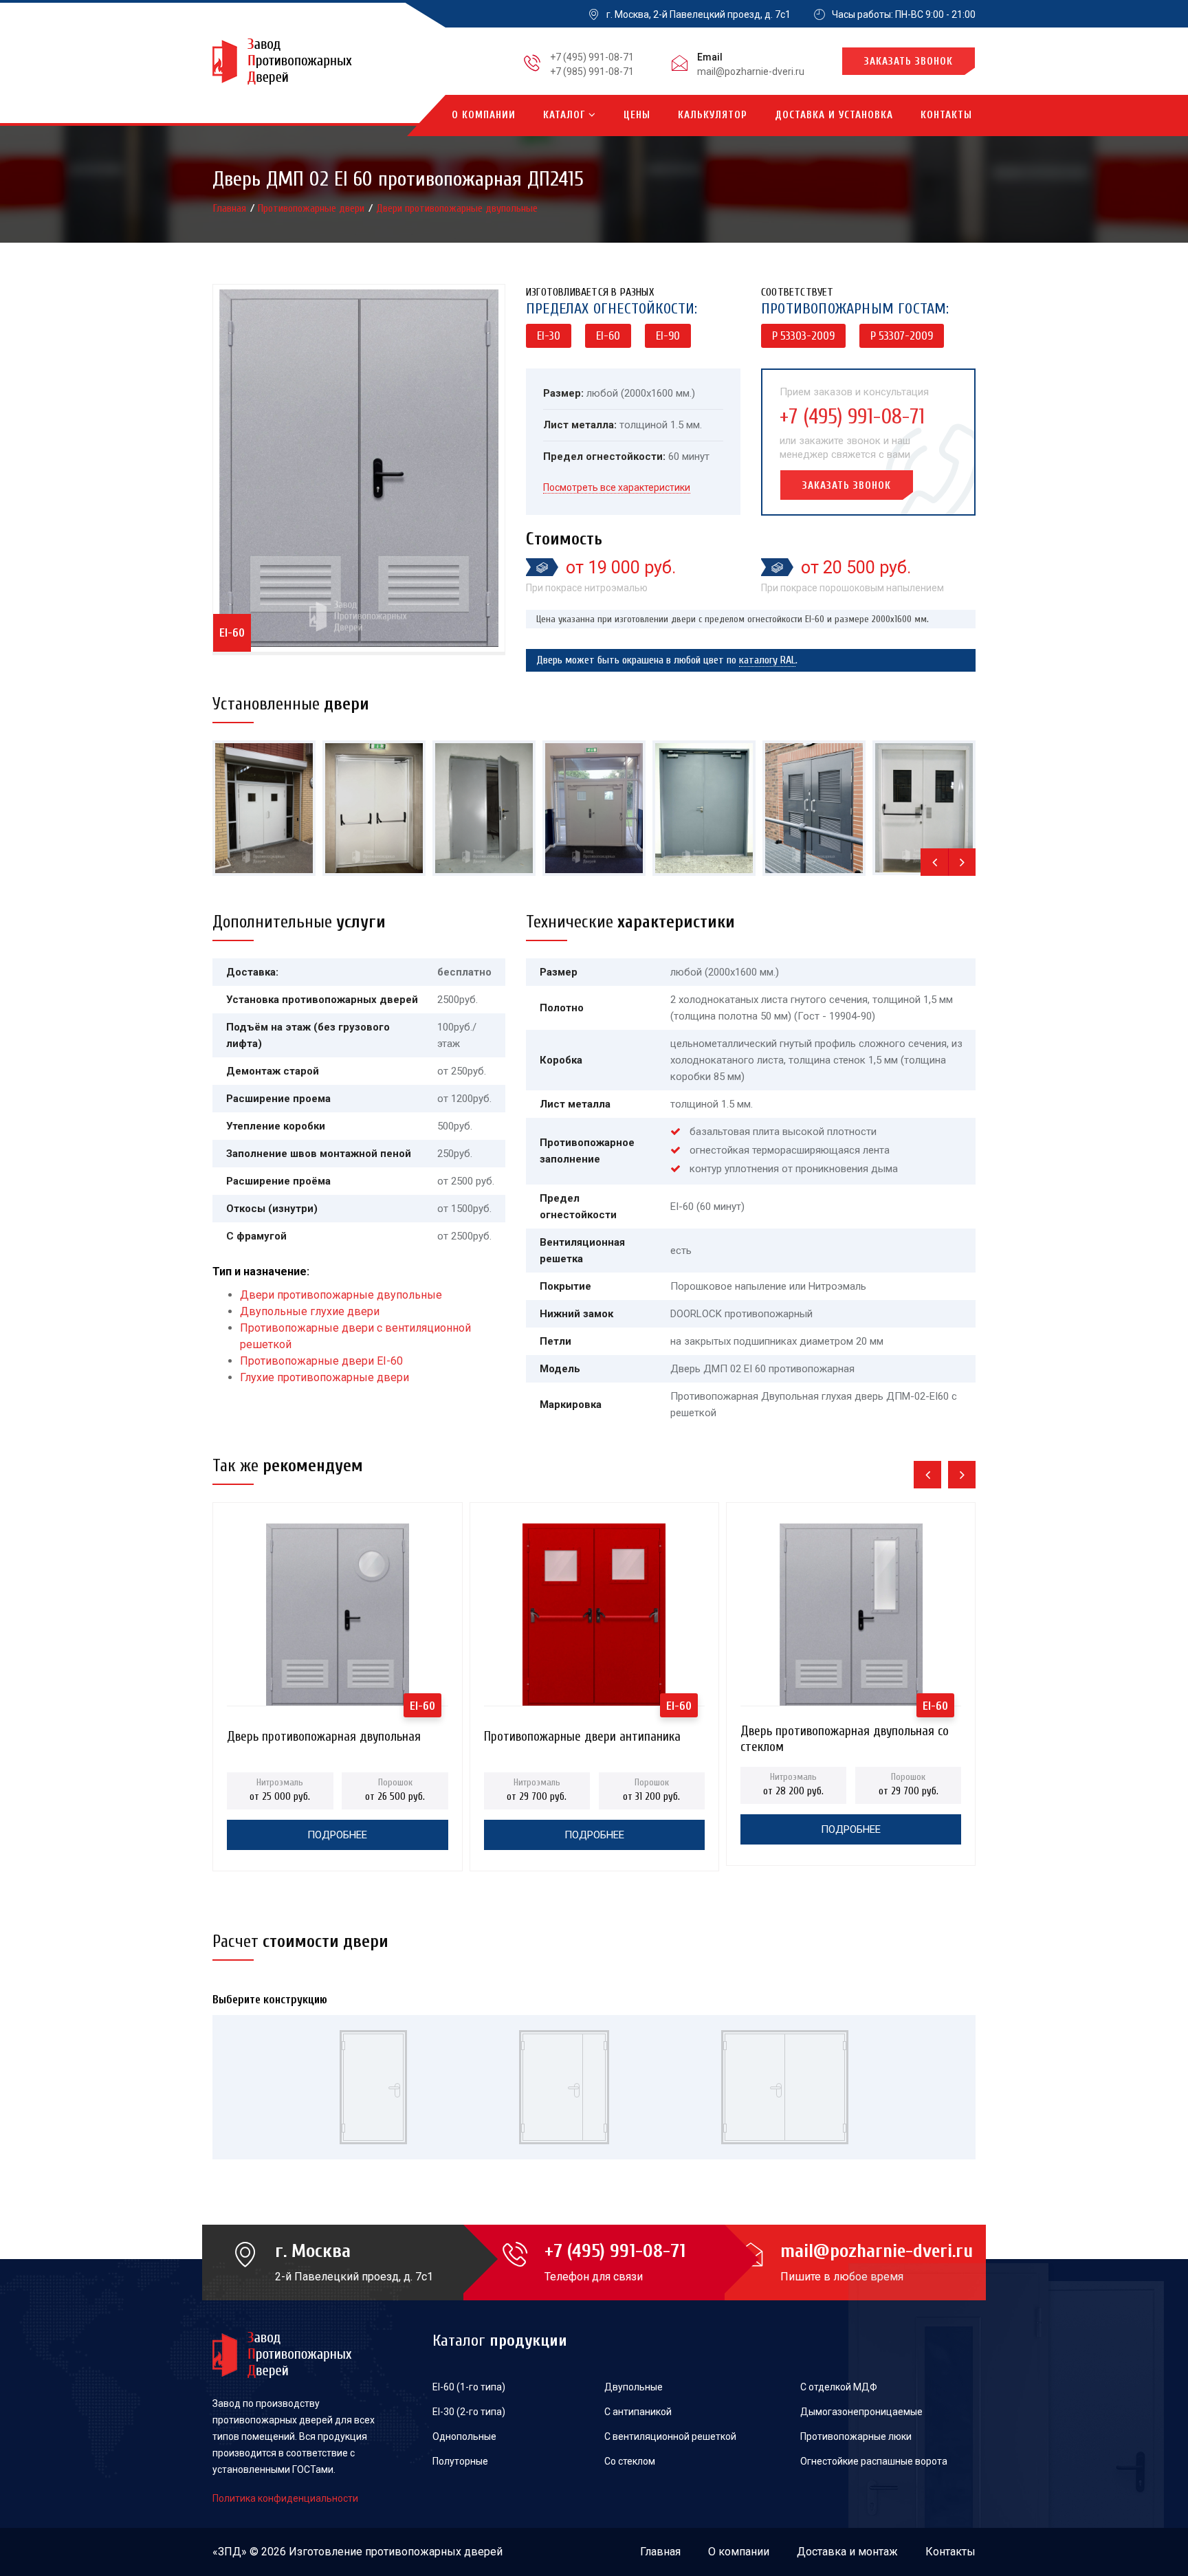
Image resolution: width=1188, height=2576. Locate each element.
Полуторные (460, 2461)
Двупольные (634, 2387)
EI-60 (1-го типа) (469, 2387)
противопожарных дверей (434, 2552)
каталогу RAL (767, 660)
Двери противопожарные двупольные (457, 208)
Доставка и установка (834, 115)
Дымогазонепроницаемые (861, 2412)
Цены (637, 115)
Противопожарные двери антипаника (582, 1737)
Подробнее (337, 1835)
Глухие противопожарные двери (324, 1377)
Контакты (946, 115)
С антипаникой (638, 2412)
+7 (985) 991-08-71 (592, 71)
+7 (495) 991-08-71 (592, 57)
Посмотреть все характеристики (617, 487)
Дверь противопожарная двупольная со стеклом (845, 1735)
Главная (231, 208)
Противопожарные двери (312, 208)
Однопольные (464, 2436)
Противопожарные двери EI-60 (321, 1361)
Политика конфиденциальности (285, 2498)
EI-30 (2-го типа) (469, 2412)
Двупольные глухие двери (310, 1311)
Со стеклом (630, 2461)
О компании (484, 115)
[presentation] (934, 862)
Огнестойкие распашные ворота (874, 2461)
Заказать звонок (909, 62)
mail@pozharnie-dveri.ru (751, 71)
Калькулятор (713, 115)
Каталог (566, 115)
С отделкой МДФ (839, 2387)
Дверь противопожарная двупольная (324, 1737)
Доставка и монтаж (847, 2552)
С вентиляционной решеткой (670, 2436)
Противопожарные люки (856, 2436)
